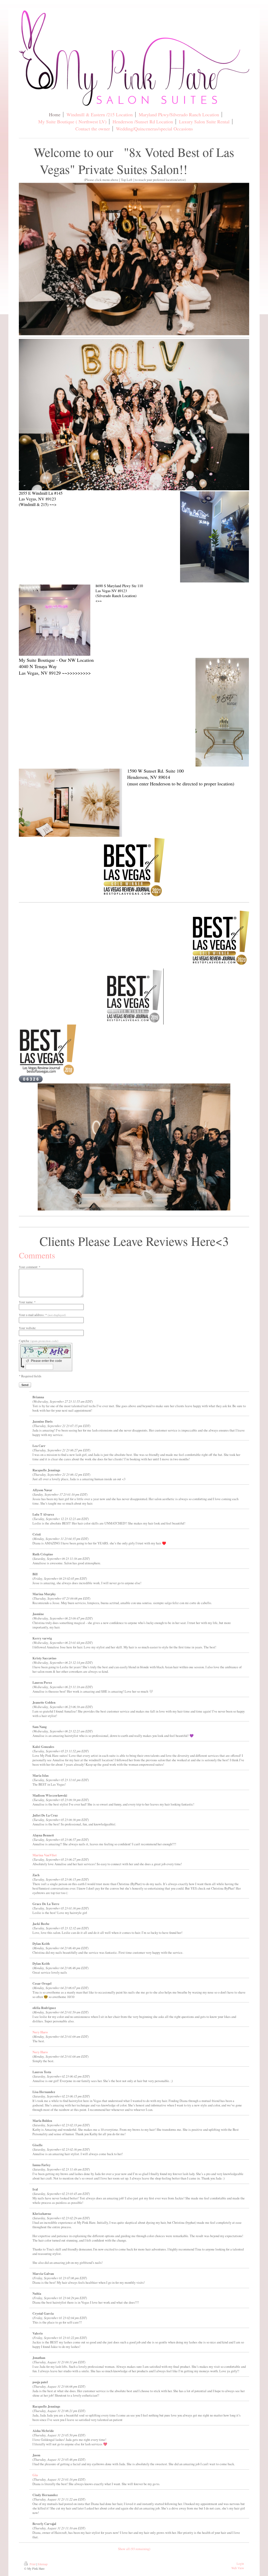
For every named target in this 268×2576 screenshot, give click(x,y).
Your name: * (27, 1302)
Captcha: (39, 1341)
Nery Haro (40, 2032)
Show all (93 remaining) (134, 2549)
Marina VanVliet (44, 1855)
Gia (35, 2475)
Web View (238, 2568)
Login (240, 2564)
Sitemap (43, 2564)
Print (33, 2564)
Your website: (27, 1328)
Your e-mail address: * (42, 1315)
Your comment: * (30, 1267)
